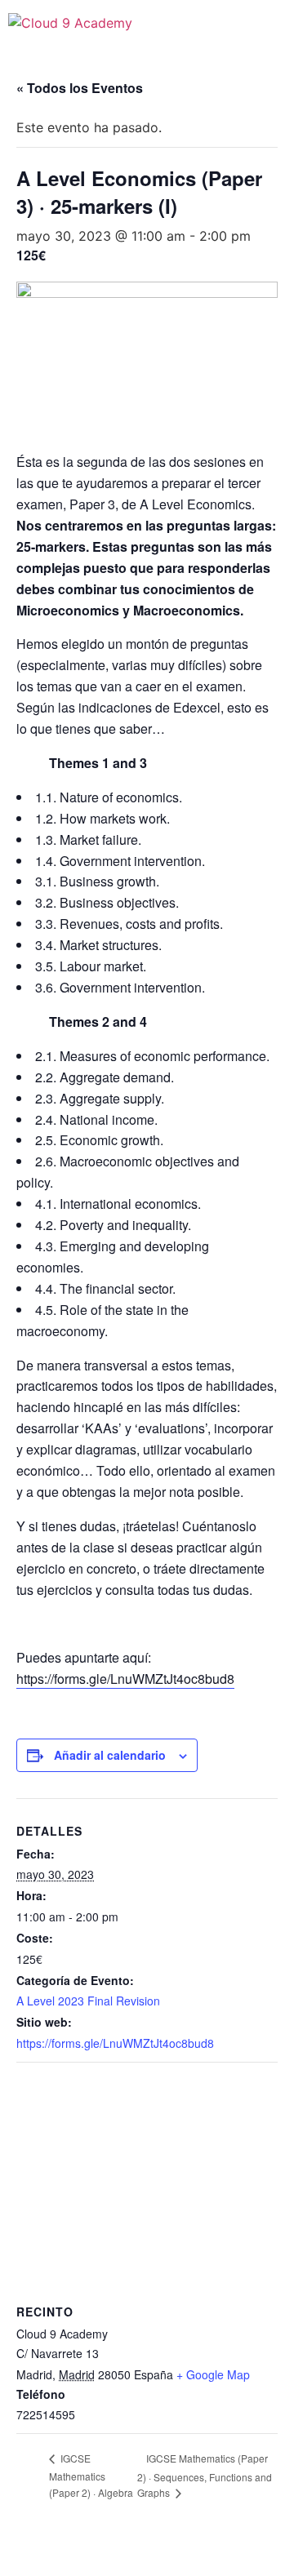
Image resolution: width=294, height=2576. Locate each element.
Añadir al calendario (110, 1755)
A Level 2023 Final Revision (88, 2001)
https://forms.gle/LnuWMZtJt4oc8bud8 (125, 1679)
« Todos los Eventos (80, 88)
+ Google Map (213, 2374)
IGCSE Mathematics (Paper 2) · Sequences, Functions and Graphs (205, 2475)
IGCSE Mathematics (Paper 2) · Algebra (91, 2475)
